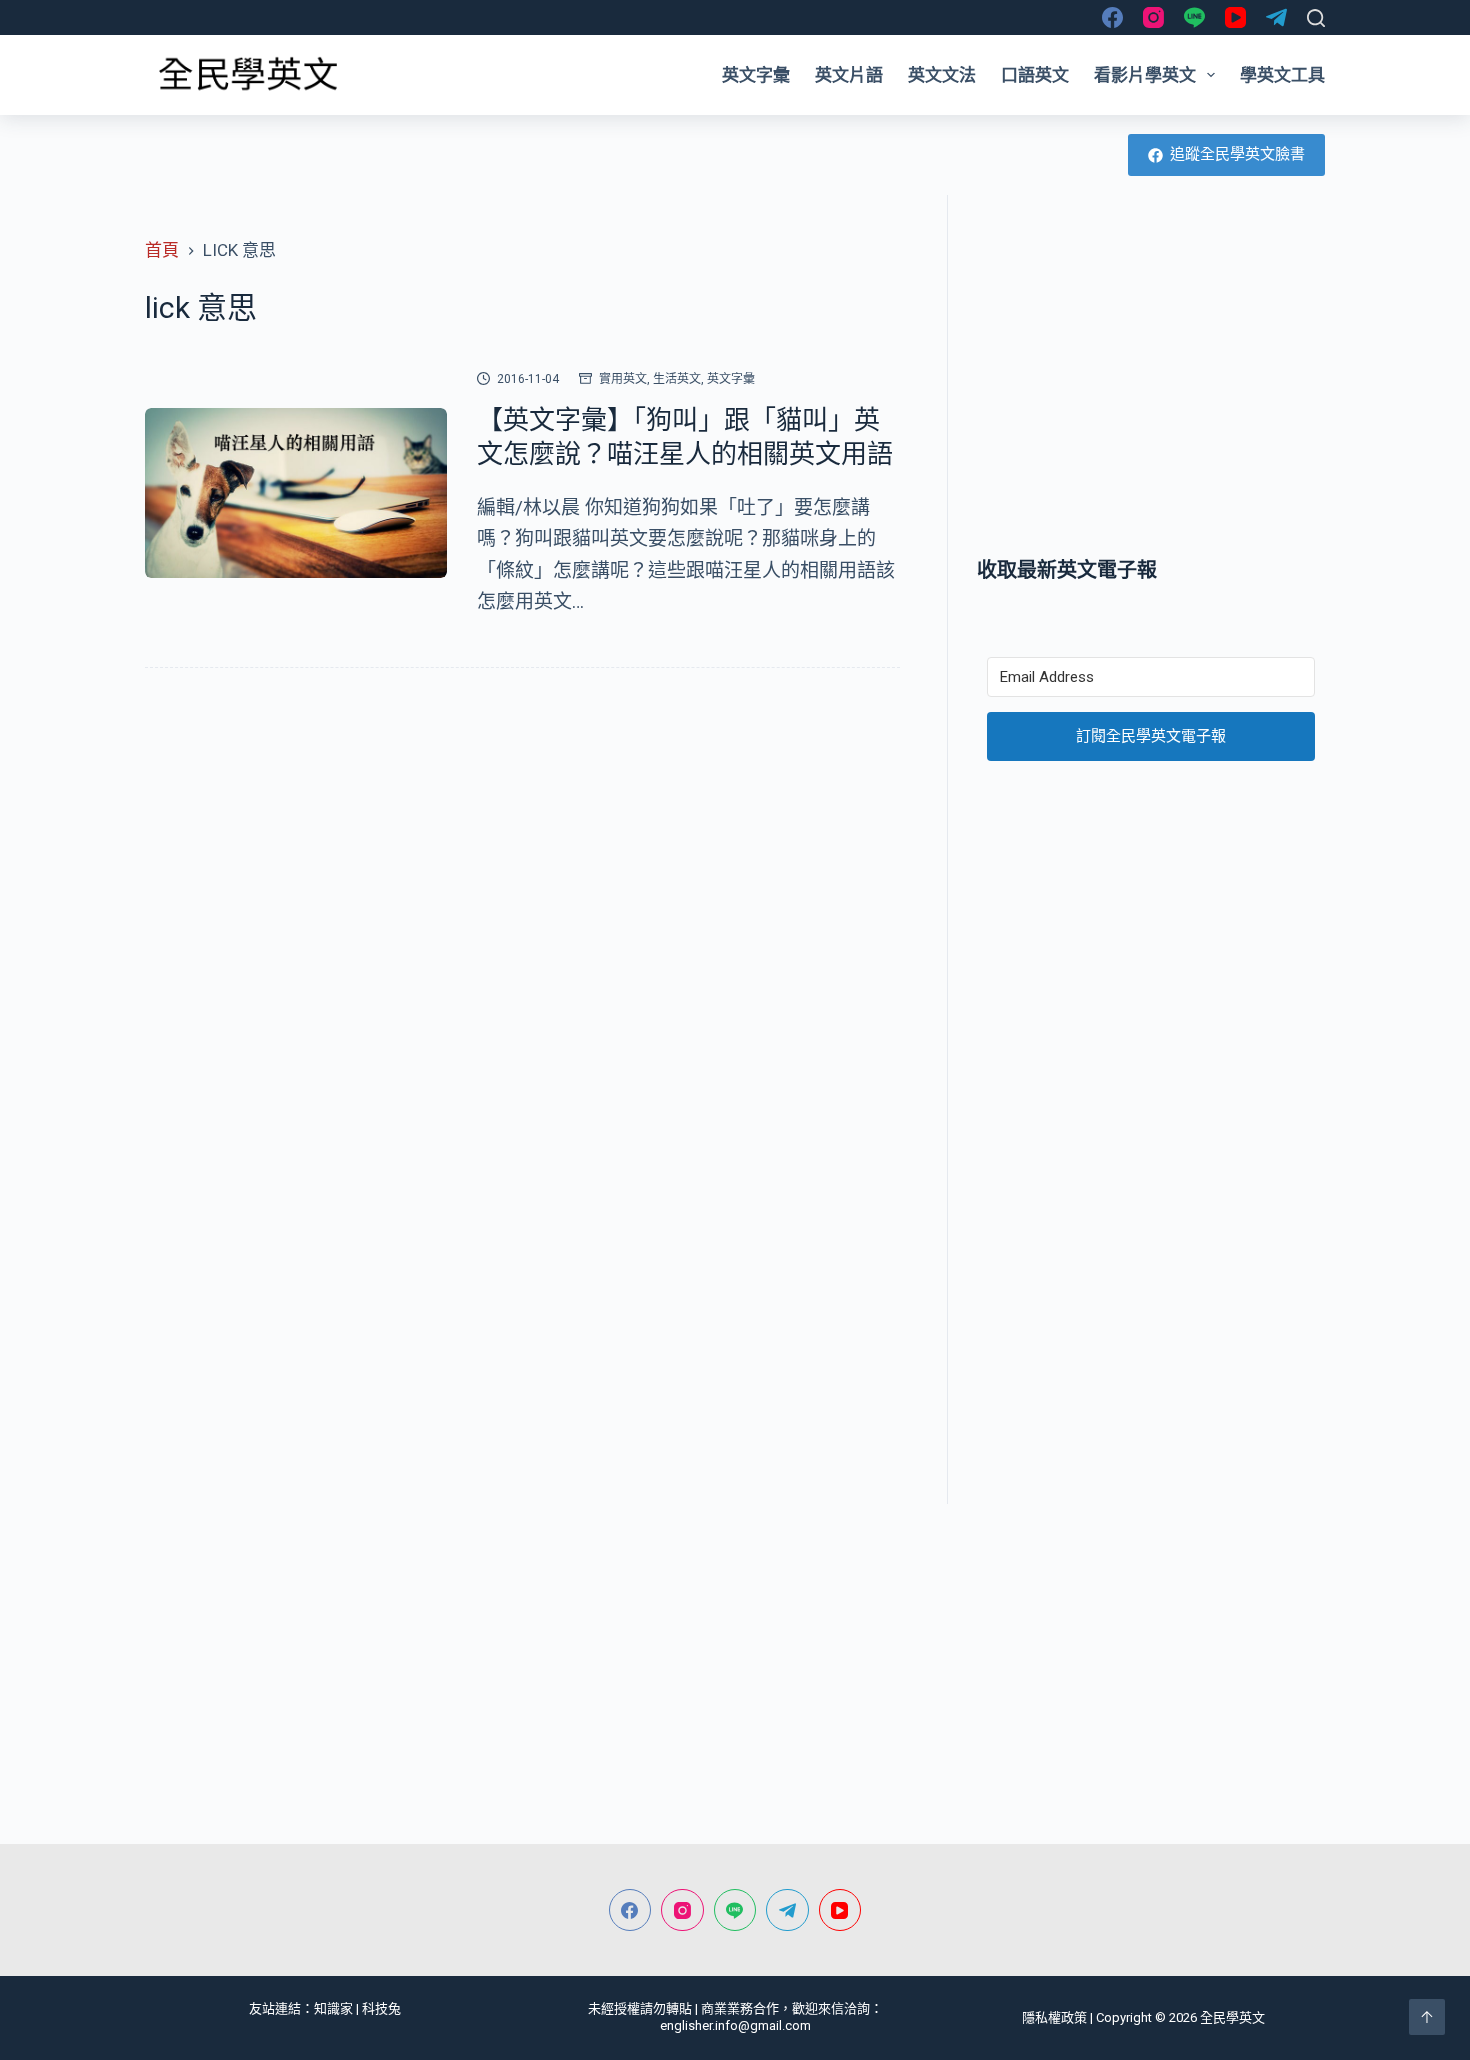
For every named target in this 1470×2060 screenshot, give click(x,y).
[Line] (1194, 17)
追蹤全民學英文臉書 (1237, 154)
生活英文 (677, 379)
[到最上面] (1427, 2017)
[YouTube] (1235, 17)
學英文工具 (1282, 75)
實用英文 (623, 379)
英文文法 (942, 75)
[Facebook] (1112, 17)
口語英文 (1035, 75)
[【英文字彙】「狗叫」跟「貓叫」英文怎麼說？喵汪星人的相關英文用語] (296, 493)
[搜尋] (1316, 18)
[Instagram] (1153, 17)
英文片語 (849, 75)
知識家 (333, 2008)
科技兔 (381, 2008)
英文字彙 (756, 75)
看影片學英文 (1145, 75)
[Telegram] (1276, 17)
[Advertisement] (1151, 375)
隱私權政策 (1054, 2017)
